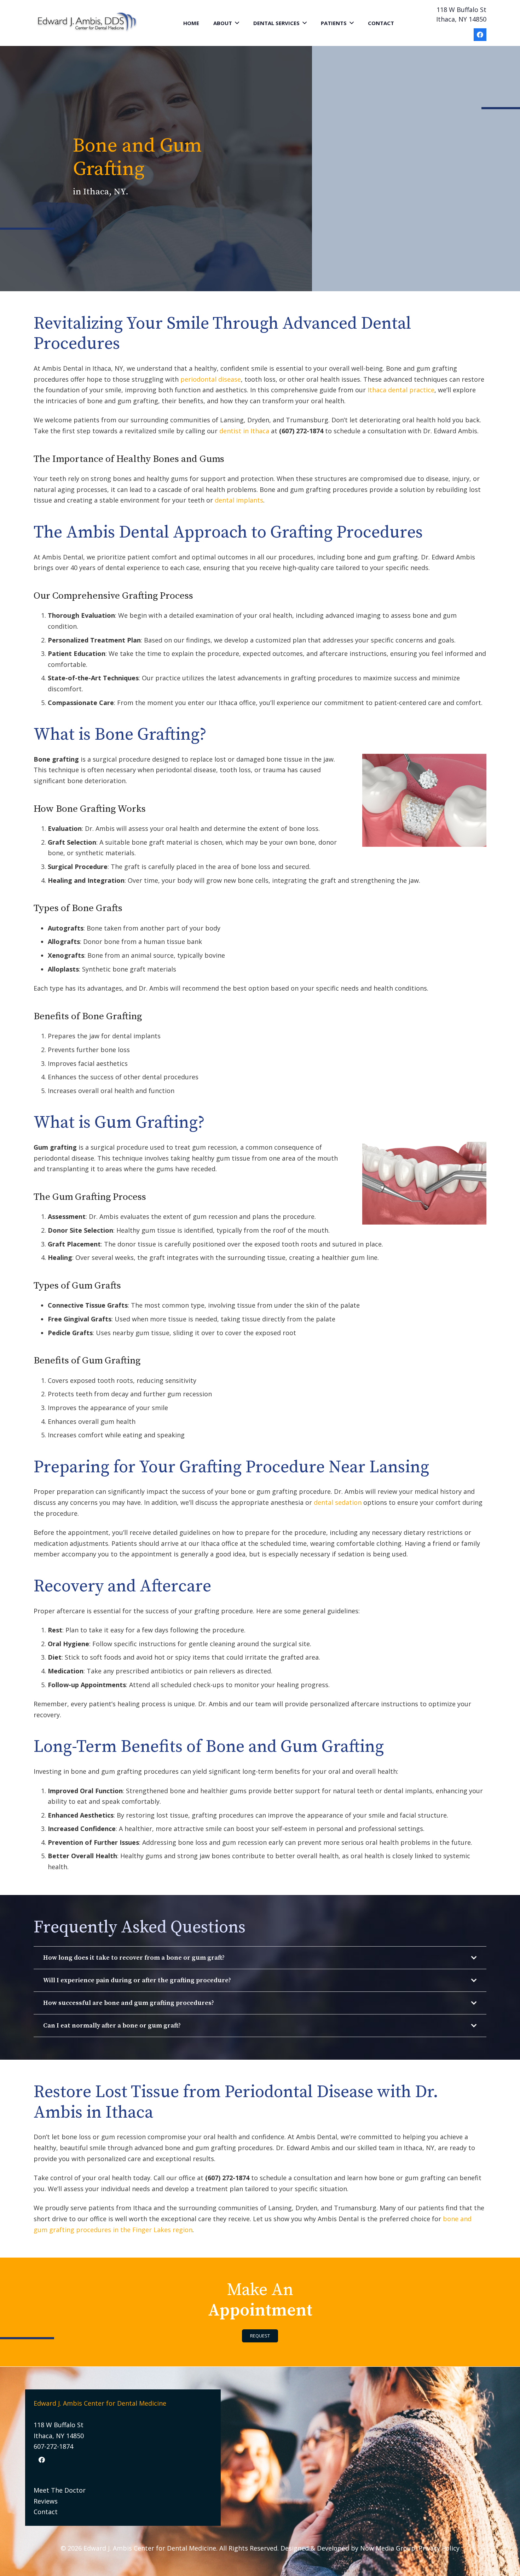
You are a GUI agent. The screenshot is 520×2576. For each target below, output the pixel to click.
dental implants (239, 500)
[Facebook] (480, 35)
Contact (46, 2512)
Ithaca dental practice (401, 390)
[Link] (87, 23)
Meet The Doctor (60, 2490)
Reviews (46, 2501)
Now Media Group (388, 2548)
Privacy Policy (439, 2548)
